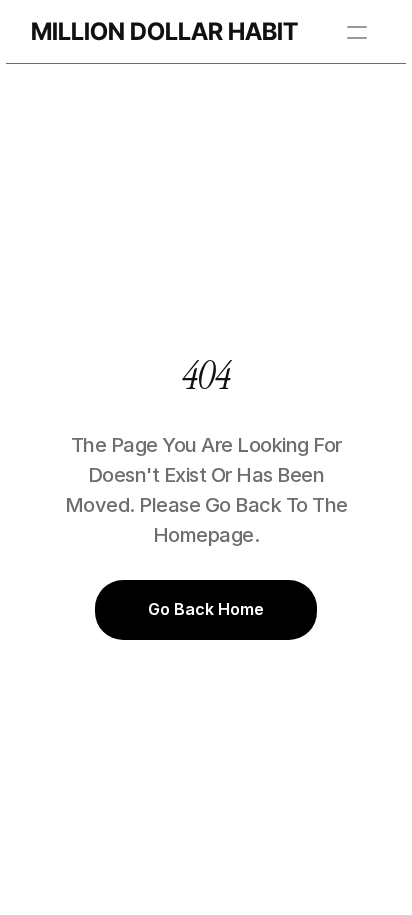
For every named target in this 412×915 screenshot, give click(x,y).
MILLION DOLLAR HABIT (164, 31)
